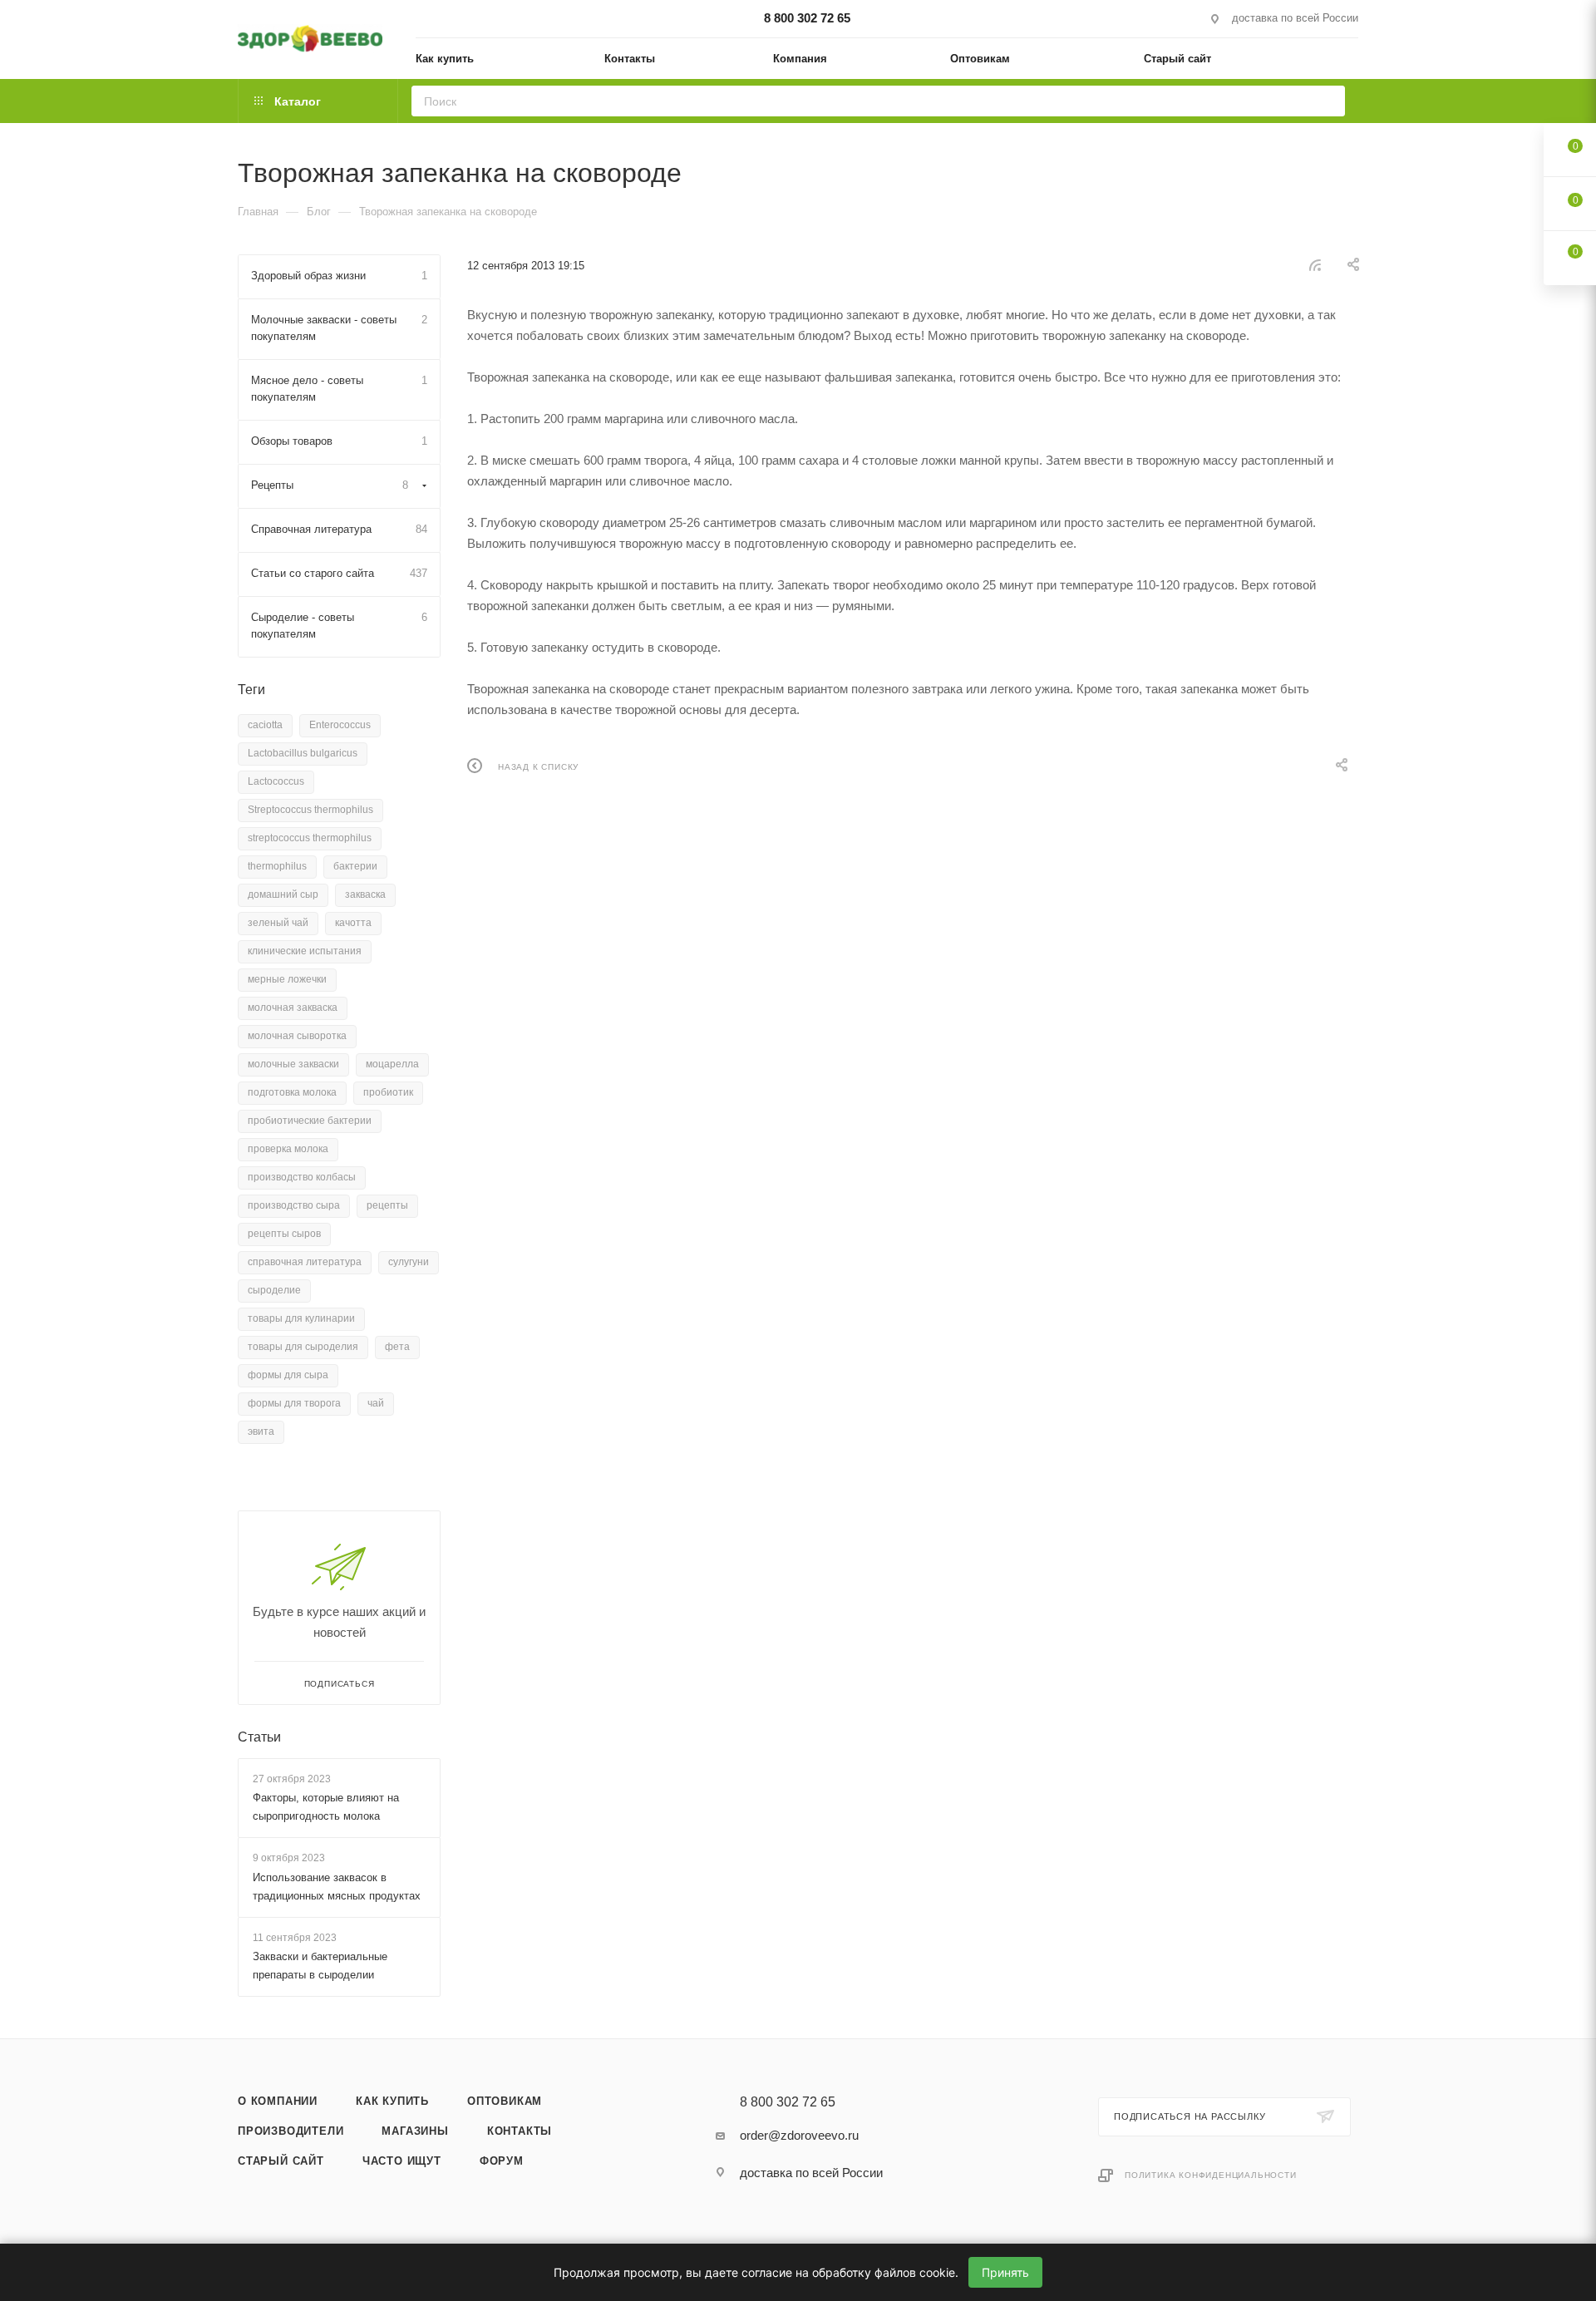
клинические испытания (305, 951)
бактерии (355, 866)
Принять (1005, 2272)
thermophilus (277, 866)
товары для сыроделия (303, 1347)
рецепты (387, 1205)
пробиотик (388, 1092)
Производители (291, 2131)
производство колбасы (302, 1177)
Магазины (415, 2131)
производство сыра (294, 1205)
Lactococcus (276, 781)
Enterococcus (340, 725)
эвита (261, 1431)
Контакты (520, 2131)
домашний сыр (283, 894)
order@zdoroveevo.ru (799, 2135)
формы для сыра (288, 1375)
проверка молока (288, 1149)
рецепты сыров (284, 1234)
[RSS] (1315, 265)
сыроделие (274, 1290)
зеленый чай (278, 923)
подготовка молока (292, 1092)
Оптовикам (505, 2101)
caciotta (265, 725)
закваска (365, 894)
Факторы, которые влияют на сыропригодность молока (326, 1807)
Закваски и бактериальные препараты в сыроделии (320, 1966)
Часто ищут (402, 2161)
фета (397, 1347)
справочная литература (305, 1262)
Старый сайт (281, 2161)
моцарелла (392, 1064)
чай (376, 1403)
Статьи (259, 1737)
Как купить (392, 2101)
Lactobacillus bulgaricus (303, 753)
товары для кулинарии (301, 1318)
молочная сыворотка (297, 1036)
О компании (278, 2101)
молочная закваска (293, 1008)
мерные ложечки (287, 979)
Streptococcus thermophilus (310, 810)
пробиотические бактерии (310, 1121)
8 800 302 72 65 (807, 18)
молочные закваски (293, 1064)
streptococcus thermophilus (310, 838)
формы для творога (294, 1403)
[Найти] (1327, 101)
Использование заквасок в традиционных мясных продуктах (337, 1887)
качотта (353, 923)
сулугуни (409, 1262)
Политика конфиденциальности (1211, 2175)
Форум (502, 2161)
